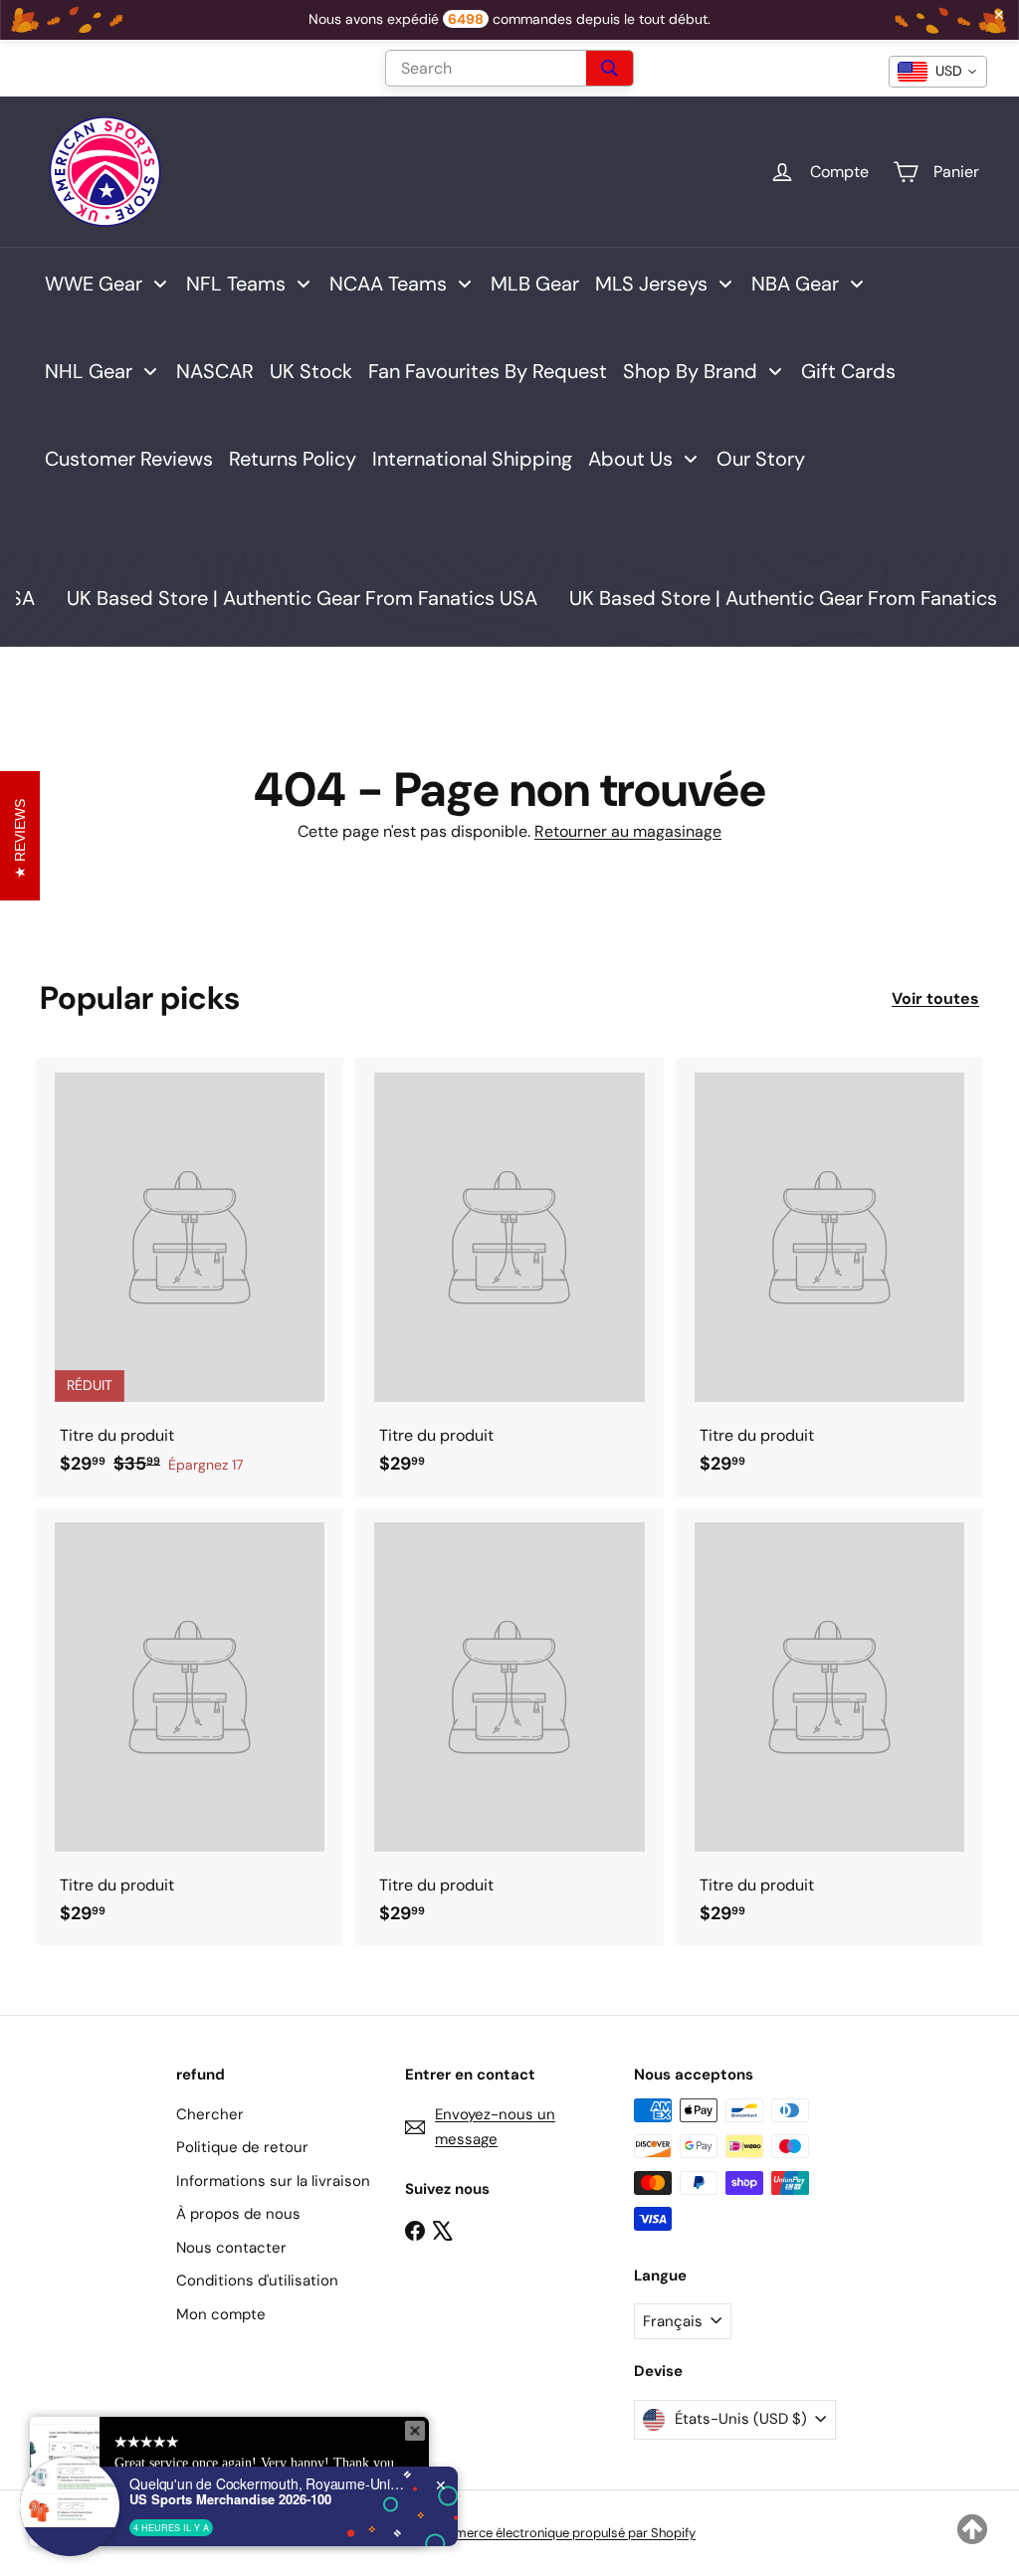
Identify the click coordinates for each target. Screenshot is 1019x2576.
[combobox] (938, 72)
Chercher (210, 2114)
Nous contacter (231, 2248)
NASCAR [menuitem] (215, 371)
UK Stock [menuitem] (311, 371)
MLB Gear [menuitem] (535, 284)
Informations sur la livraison (273, 2181)
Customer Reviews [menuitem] (129, 459)
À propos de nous (238, 2214)
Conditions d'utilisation (257, 2280)
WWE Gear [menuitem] (94, 284)
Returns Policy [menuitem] (293, 459)
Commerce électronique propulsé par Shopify (561, 2533)
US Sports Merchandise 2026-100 (230, 2499)
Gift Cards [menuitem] (848, 371)
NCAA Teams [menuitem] (388, 284)
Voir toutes (935, 998)
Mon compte (221, 2314)
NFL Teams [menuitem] (236, 284)
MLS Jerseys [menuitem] (651, 284)
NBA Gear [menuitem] (795, 284)
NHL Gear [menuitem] (89, 371)
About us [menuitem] (630, 459)
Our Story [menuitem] (761, 459)
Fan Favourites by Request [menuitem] (488, 371)
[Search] (610, 68)
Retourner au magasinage (628, 831)
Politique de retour (242, 2147)
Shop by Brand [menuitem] (690, 371)
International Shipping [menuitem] (472, 459)
